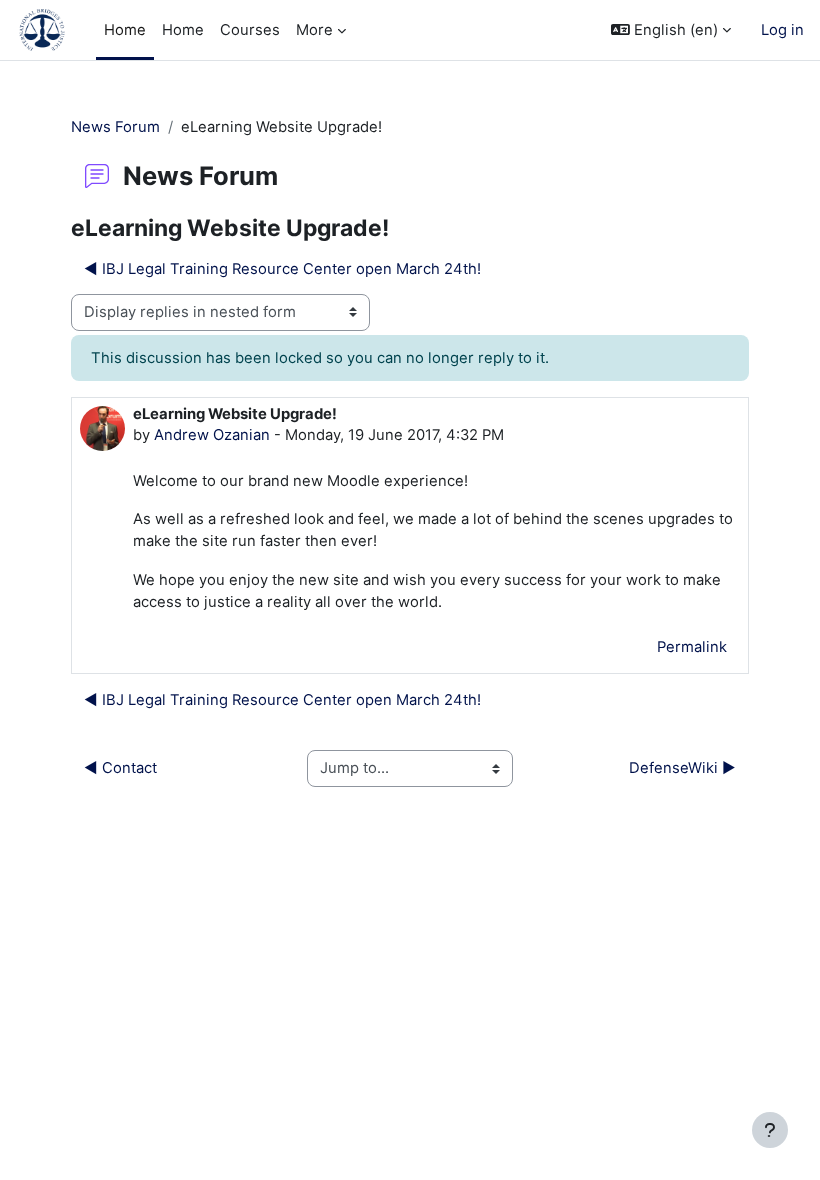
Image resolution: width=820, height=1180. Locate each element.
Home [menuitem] (125, 30)
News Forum (115, 127)
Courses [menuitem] (250, 30)
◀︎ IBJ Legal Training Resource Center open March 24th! (282, 269)
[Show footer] (770, 1130)
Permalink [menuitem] (692, 647)
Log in (782, 30)
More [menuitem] (314, 30)
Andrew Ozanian (212, 435)
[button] (671, 30)
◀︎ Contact (120, 768)
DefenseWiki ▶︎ (682, 768)
